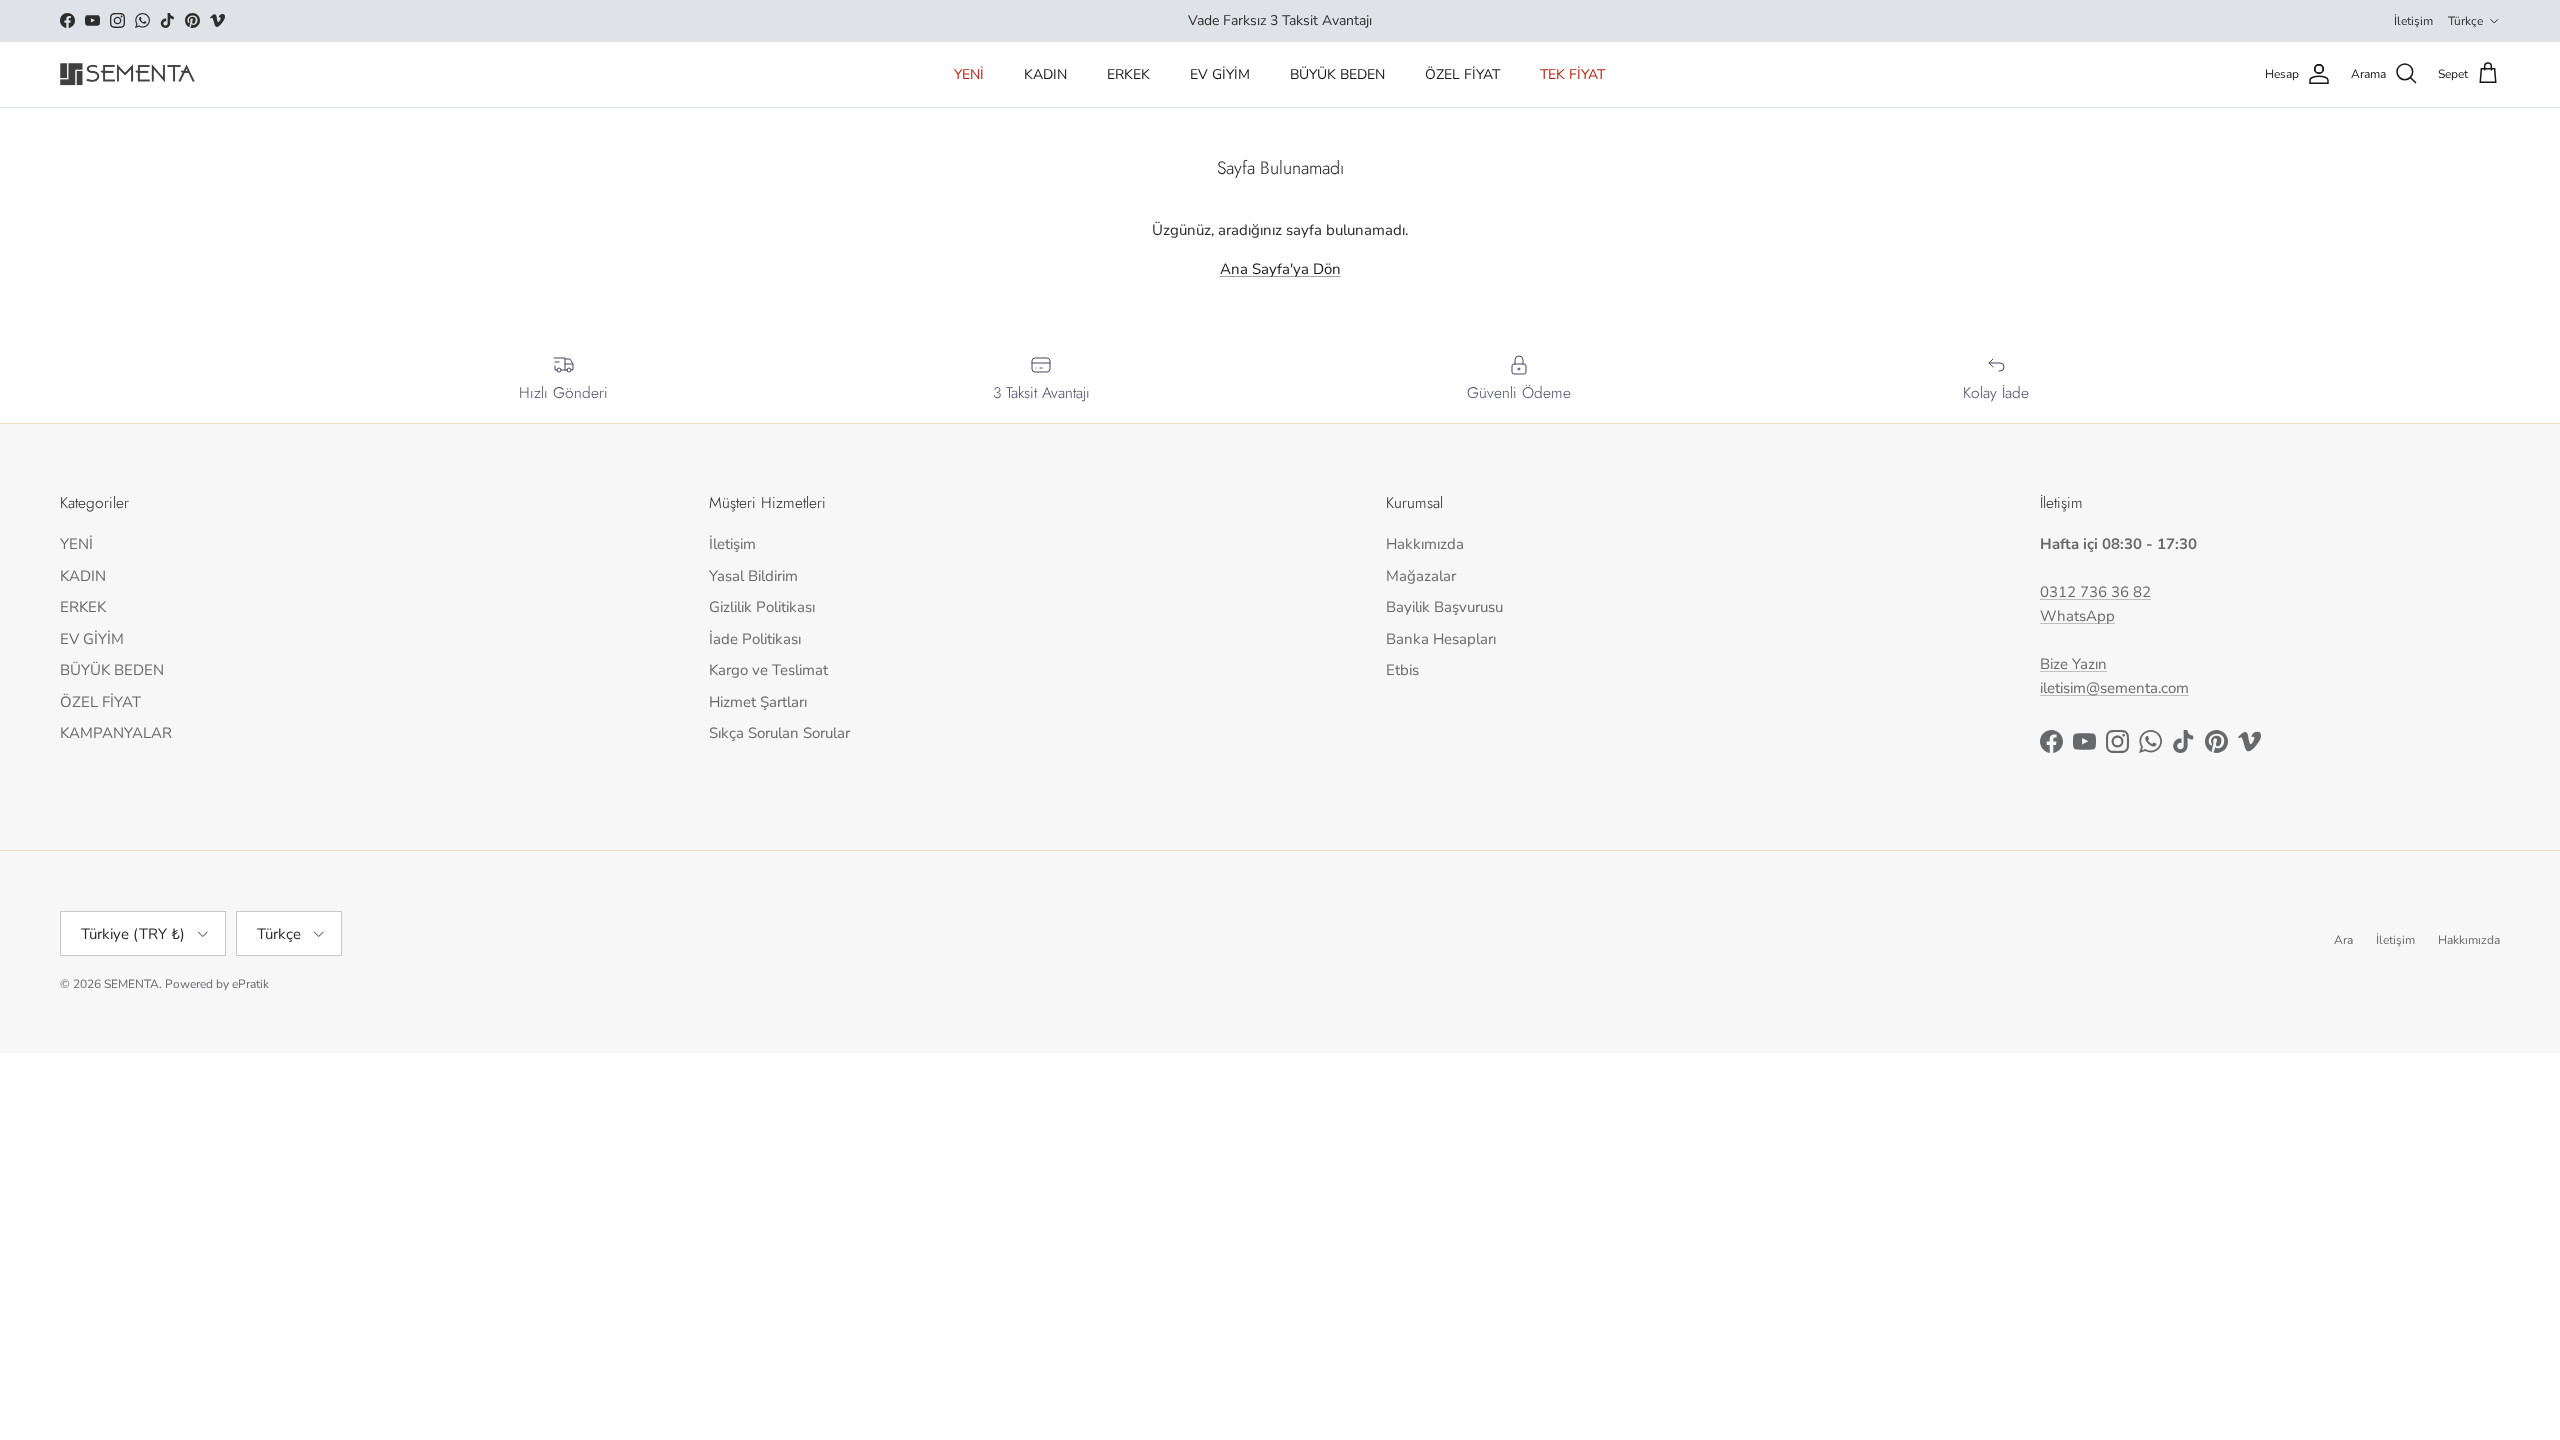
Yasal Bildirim (753, 576)
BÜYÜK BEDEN (1337, 74)
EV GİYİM (1220, 74)
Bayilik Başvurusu (1444, 607)
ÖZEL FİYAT (1462, 74)
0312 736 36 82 (2095, 592)
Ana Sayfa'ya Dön (1280, 269)
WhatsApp (2077, 616)
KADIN (1045, 74)
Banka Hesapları (1441, 639)
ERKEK (1128, 74)
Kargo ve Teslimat (768, 670)
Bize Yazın (2073, 664)
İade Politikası (755, 639)
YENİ (969, 74)
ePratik (250, 984)
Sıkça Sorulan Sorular (779, 733)
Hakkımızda (1425, 544)
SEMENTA (131, 984)
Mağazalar (1421, 576)
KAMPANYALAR (116, 733)
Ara (2343, 940)
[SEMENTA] (127, 74)
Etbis (1402, 670)
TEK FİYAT (1572, 74)
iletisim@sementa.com (2114, 688)
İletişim (2413, 21)
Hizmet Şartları (758, 702)
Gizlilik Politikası (762, 607)
